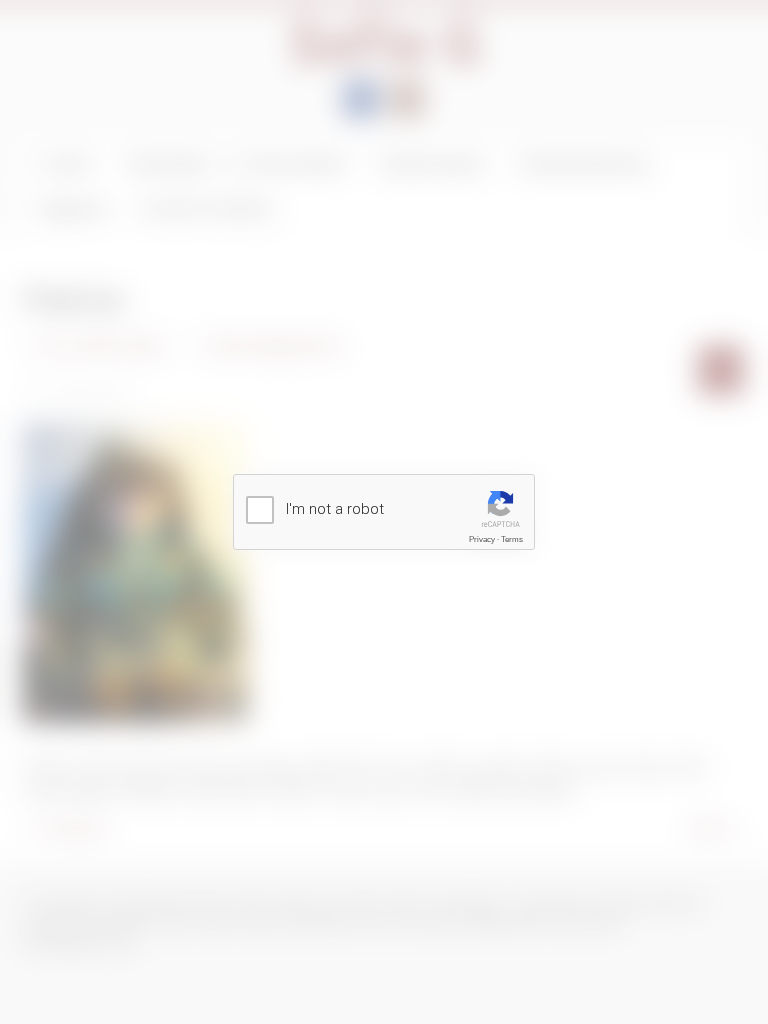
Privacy (482, 539)
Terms (512, 539)
